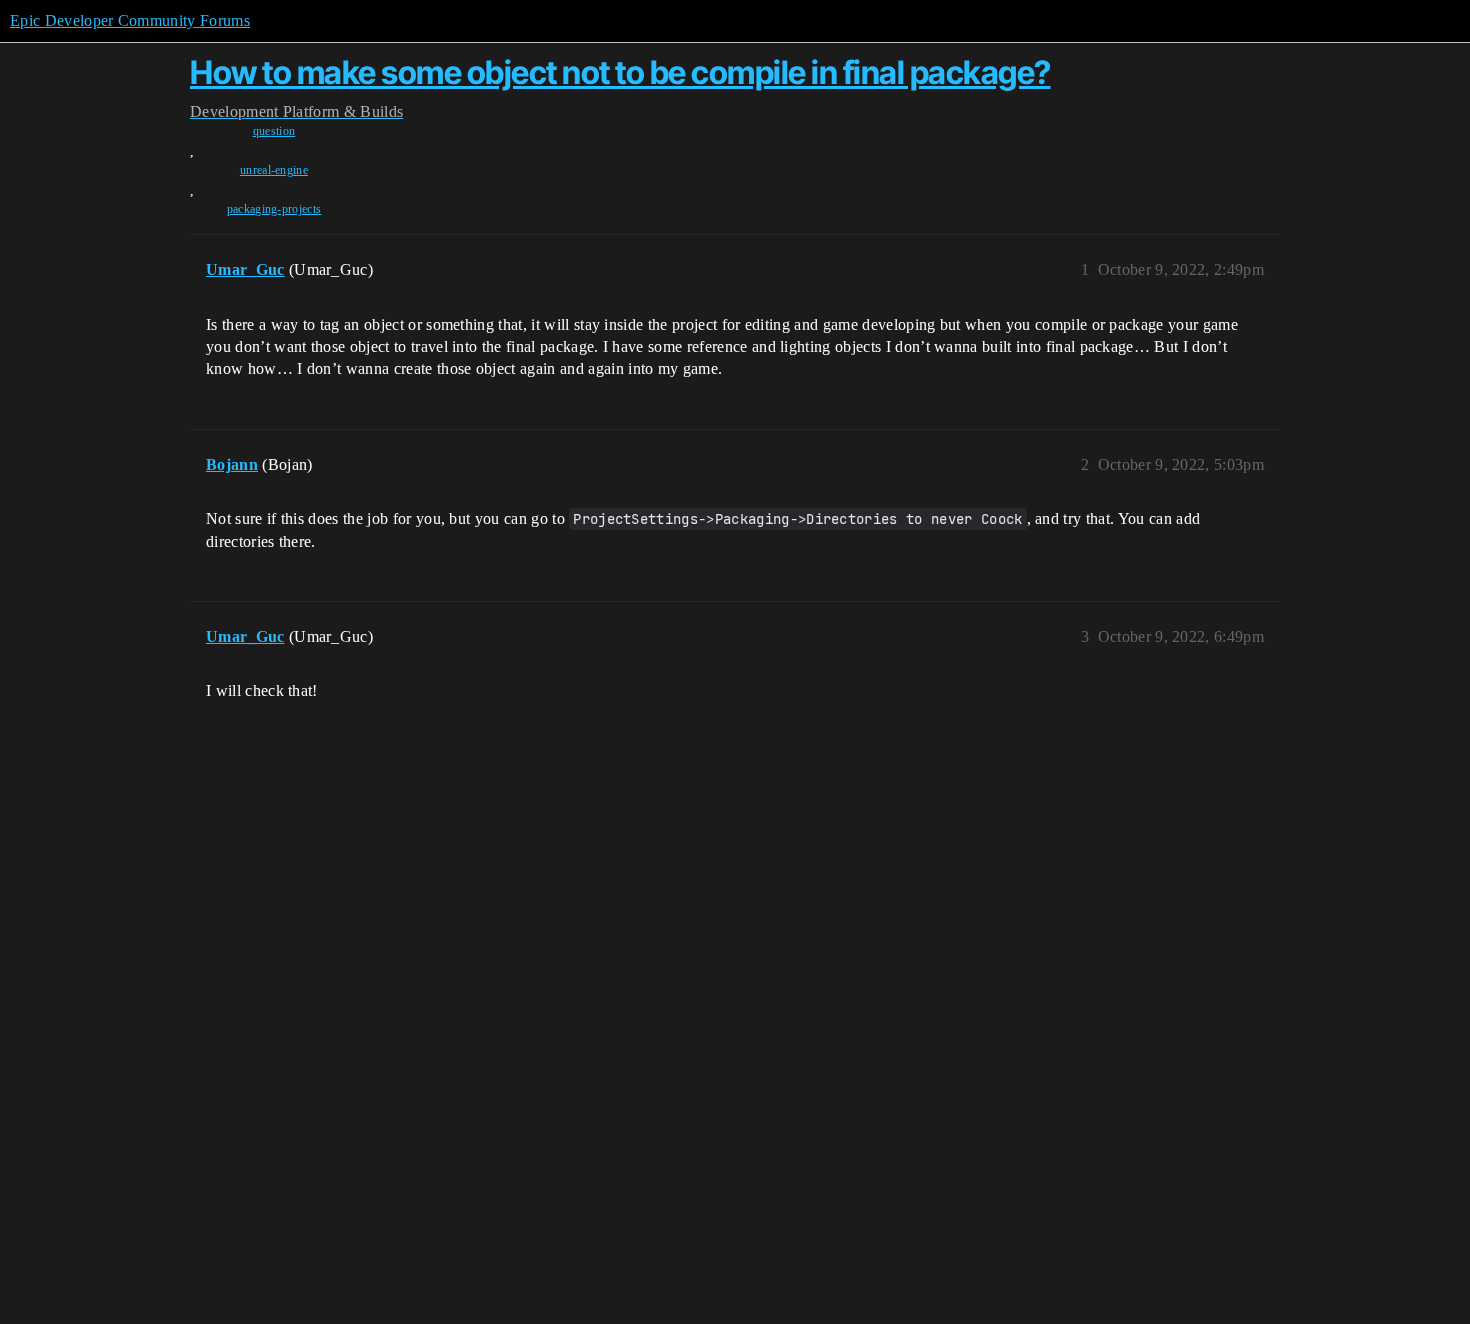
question (274, 131)
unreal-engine (274, 170)
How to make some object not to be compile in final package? (620, 72)
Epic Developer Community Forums (130, 20)
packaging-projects (274, 209)
